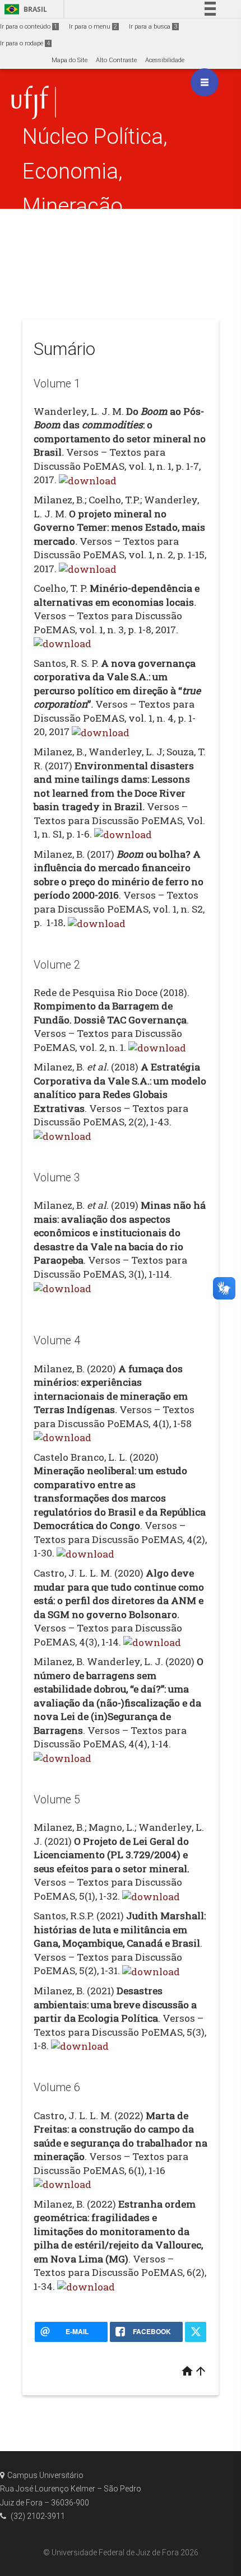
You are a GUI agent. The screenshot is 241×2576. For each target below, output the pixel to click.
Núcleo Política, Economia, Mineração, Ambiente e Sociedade (95, 206)
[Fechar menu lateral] (205, 82)
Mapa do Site (69, 60)
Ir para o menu (93, 27)
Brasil (24, 9)
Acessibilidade (165, 60)
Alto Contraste (116, 60)
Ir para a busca (153, 27)
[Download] (88, 480)
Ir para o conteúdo (29, 27)
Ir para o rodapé (25, 43)
